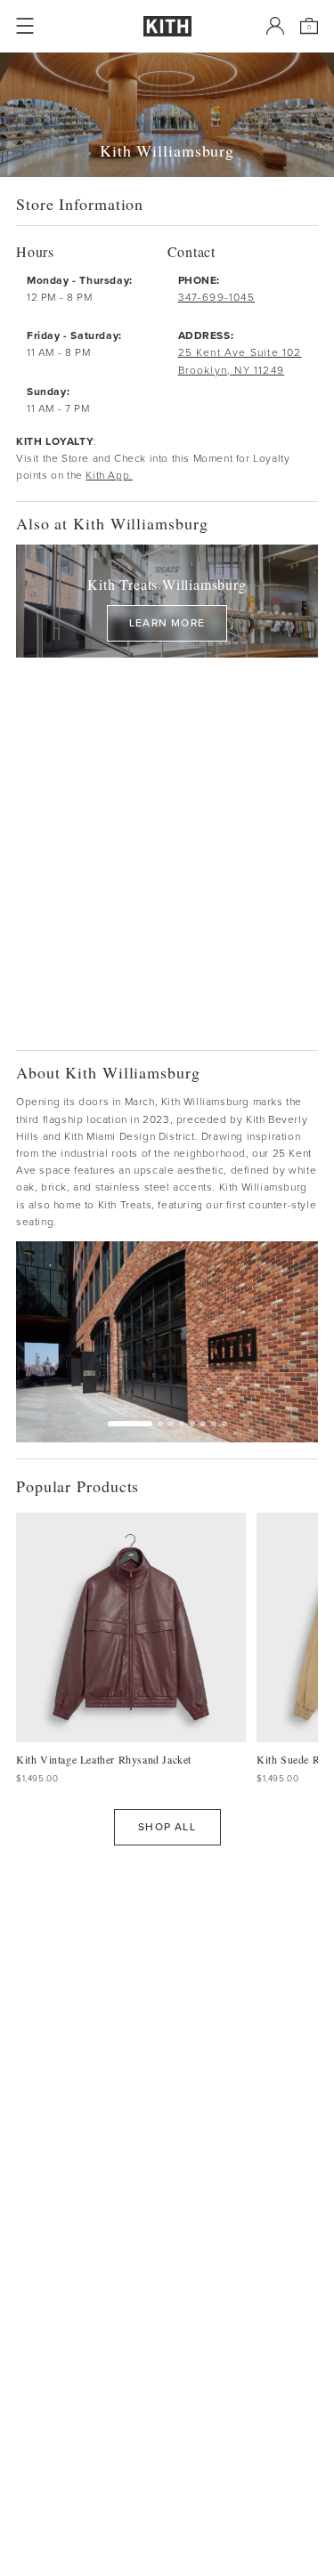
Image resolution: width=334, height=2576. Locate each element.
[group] (167, 1342)
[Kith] (167, 26)
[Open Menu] (25, 26)
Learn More (167, 623)
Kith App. (109, 475)
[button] (160, 1424)
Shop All (167, 1827)
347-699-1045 (216, 297)
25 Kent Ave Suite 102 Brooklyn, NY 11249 (240, 361)
